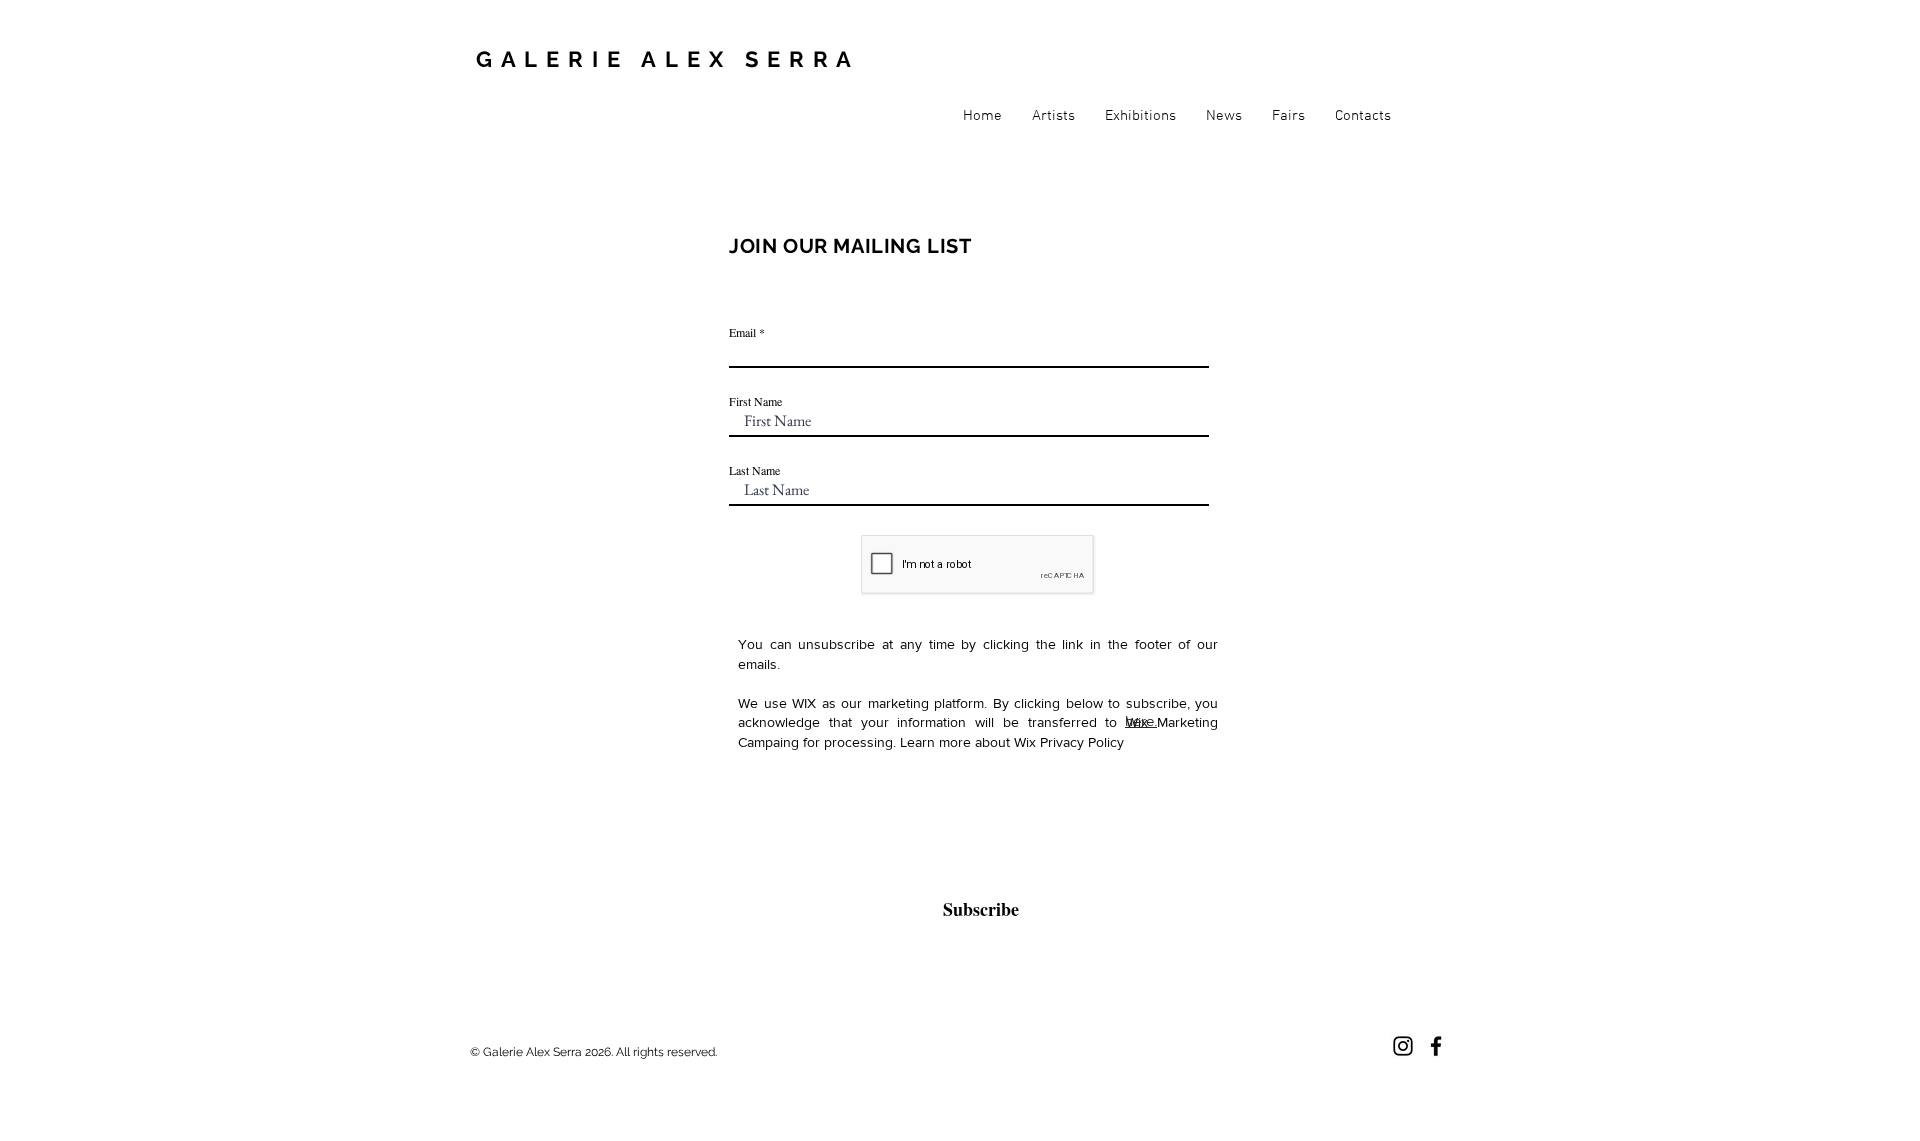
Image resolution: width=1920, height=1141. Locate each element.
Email (742, 332)
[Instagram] (1403, 1046)
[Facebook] (1436, 1046)
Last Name (754, 470)
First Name (755, 401)
